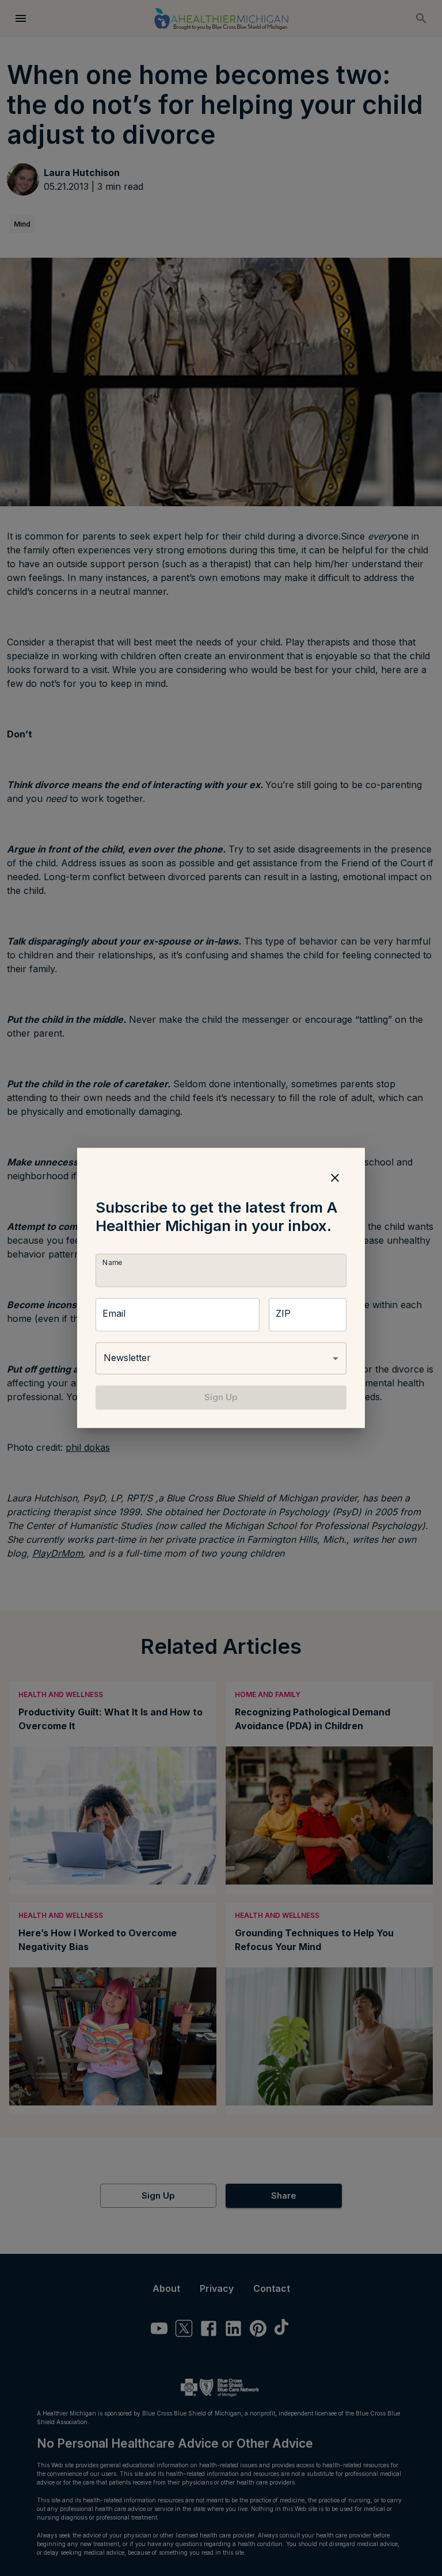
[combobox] (221, 1358)
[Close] (335, 1178)
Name (112, 1262)
